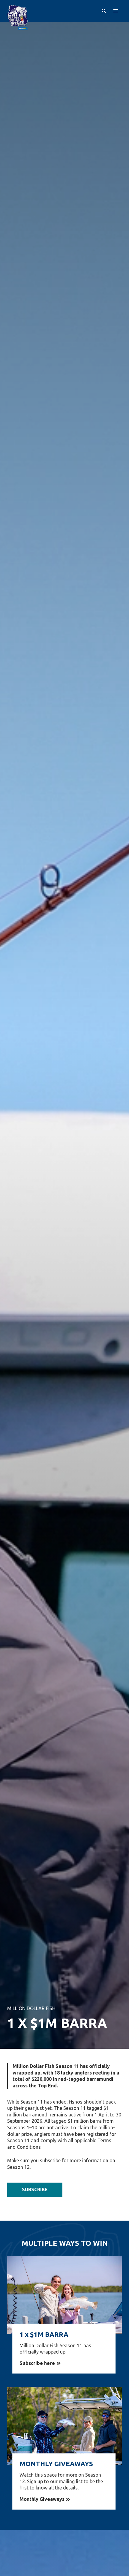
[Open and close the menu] (116, 11)
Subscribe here (37, 2363)
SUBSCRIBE (35, 2189)
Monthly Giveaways (42, 2499)
